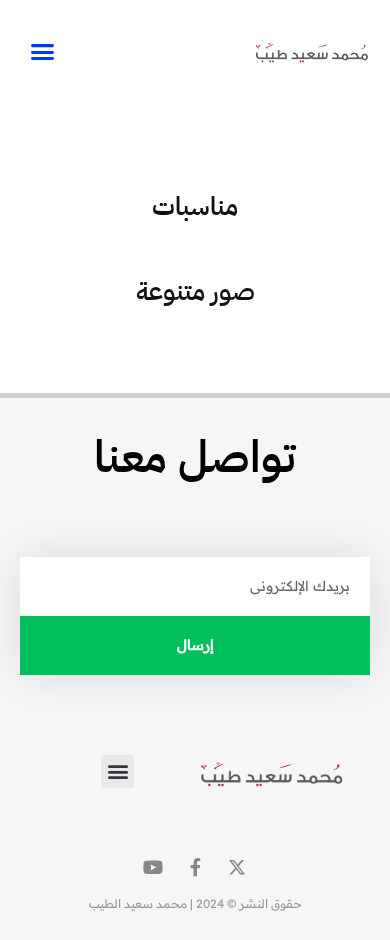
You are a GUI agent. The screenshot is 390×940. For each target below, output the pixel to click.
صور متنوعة (195, 291)
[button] (43, 52)
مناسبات (195, 206)
